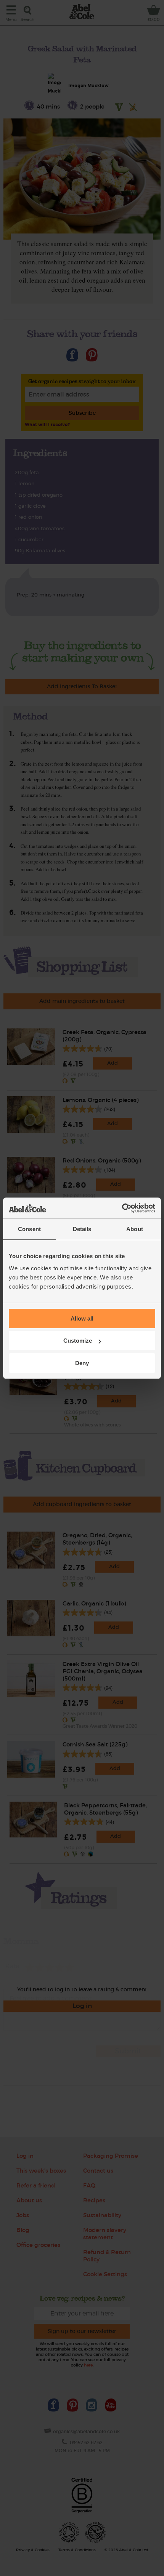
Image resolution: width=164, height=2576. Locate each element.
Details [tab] (82, 1229)
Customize (78, 1341)
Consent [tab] (29, 1229)
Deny (82, 1363)
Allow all (82, 1318)
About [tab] (135, 1229)
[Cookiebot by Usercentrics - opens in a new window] (122, 1208)
